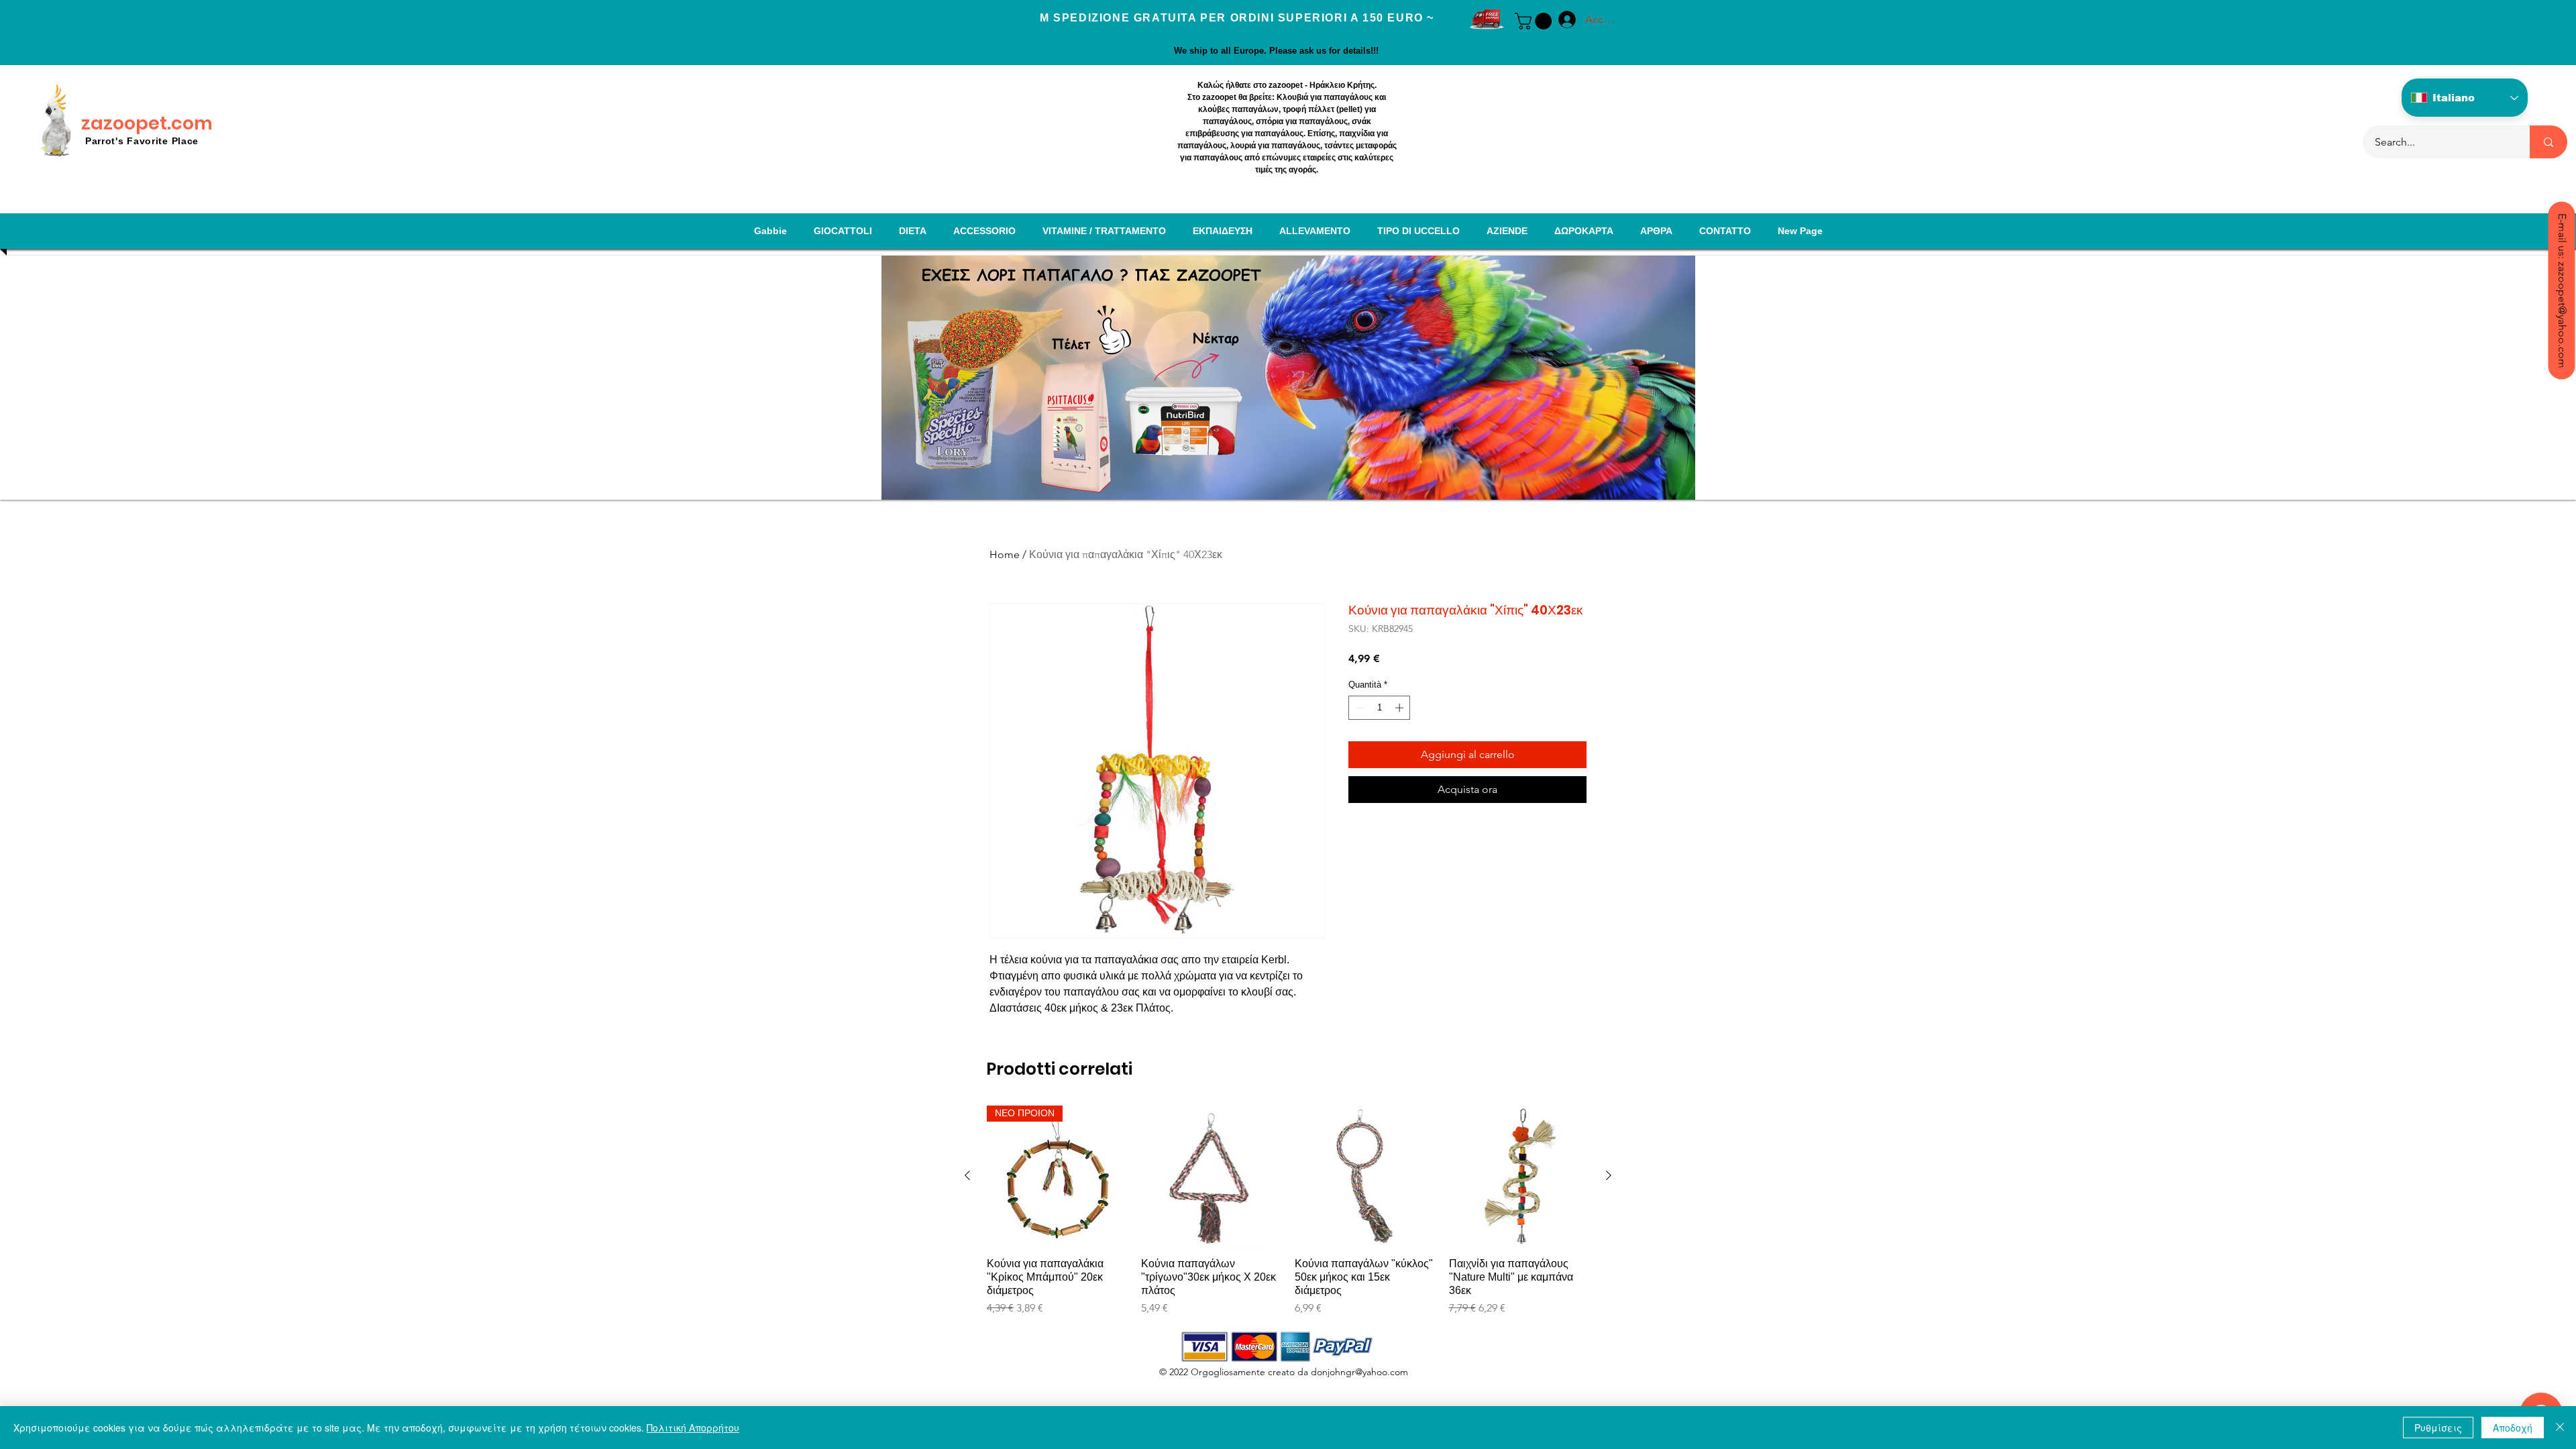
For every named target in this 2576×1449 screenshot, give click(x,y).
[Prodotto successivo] (1609, 1175)
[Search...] (2548, 142)
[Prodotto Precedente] (967, 1175)
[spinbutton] (1380, 708)
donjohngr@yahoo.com (1359, 1372)
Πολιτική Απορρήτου (693, 1428)
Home (1005, 554)
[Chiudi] (2560, 1428)
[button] (1535, 21)
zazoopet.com (147, 123)
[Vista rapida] (1212, 1176)
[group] (1288, 1211)
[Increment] (1401, 708)
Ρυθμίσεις (2438, 1428)
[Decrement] (1358, 708)
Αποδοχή (2513, 1428)
